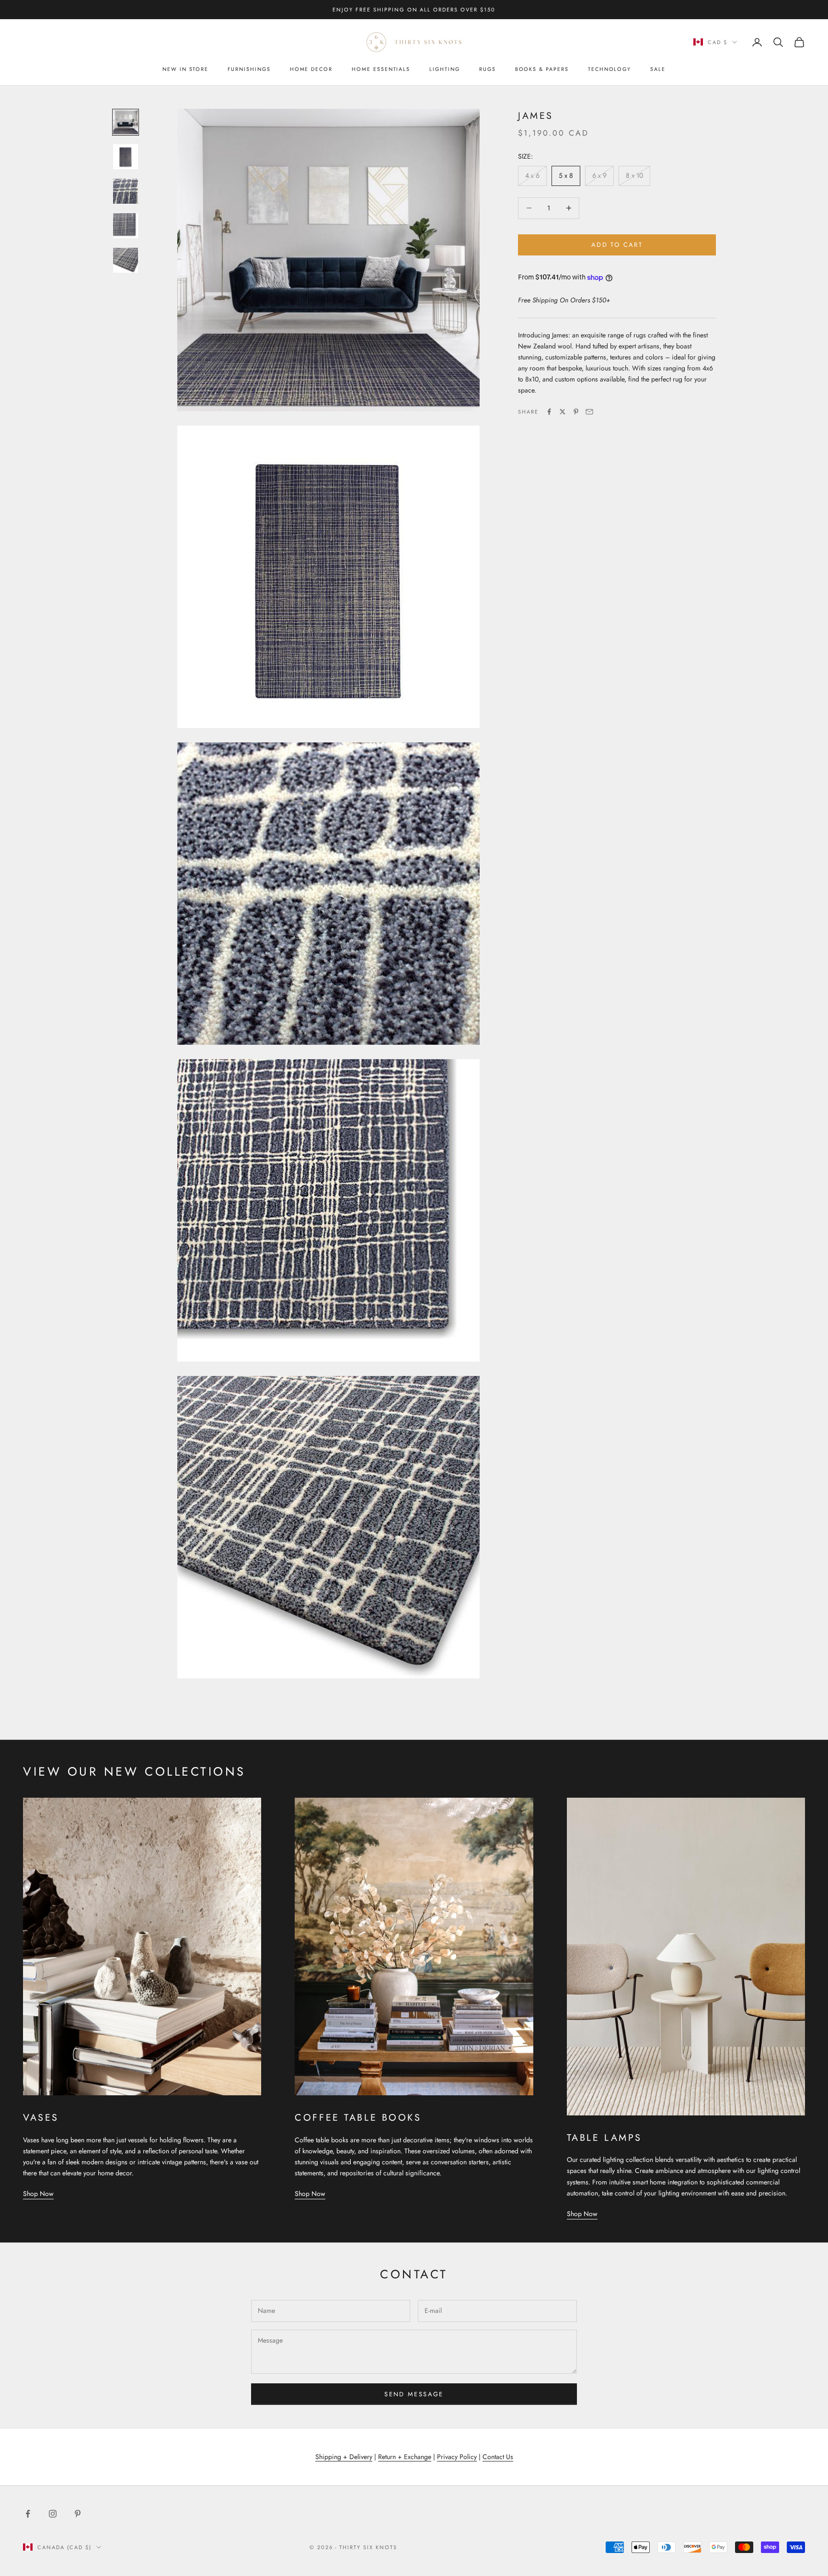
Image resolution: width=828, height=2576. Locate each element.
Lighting (445, 69)
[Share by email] (589, 412)
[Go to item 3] (126, 191)
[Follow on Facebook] (28, 2514)
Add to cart (617, 245)
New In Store (185, 69)
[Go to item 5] (126, 260)
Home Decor (311, 69)
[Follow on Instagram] (53, 2514)
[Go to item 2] (126, 157)
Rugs (488, 69)
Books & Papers (542, 69)
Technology (609, 69)
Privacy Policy (457, 2457)
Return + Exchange (405, 2457)
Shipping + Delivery (344, 2457)
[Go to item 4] (126, 226)
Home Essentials (381, 69)
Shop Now (38, 2194)
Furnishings (249, 69)
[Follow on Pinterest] (78, 2514)
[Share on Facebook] (549, 412)
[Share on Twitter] (563, 412)
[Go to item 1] (126, 122)
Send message (414, 2394)
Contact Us (498, 2457)
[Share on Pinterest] (576, 412)
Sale (658, 69)
